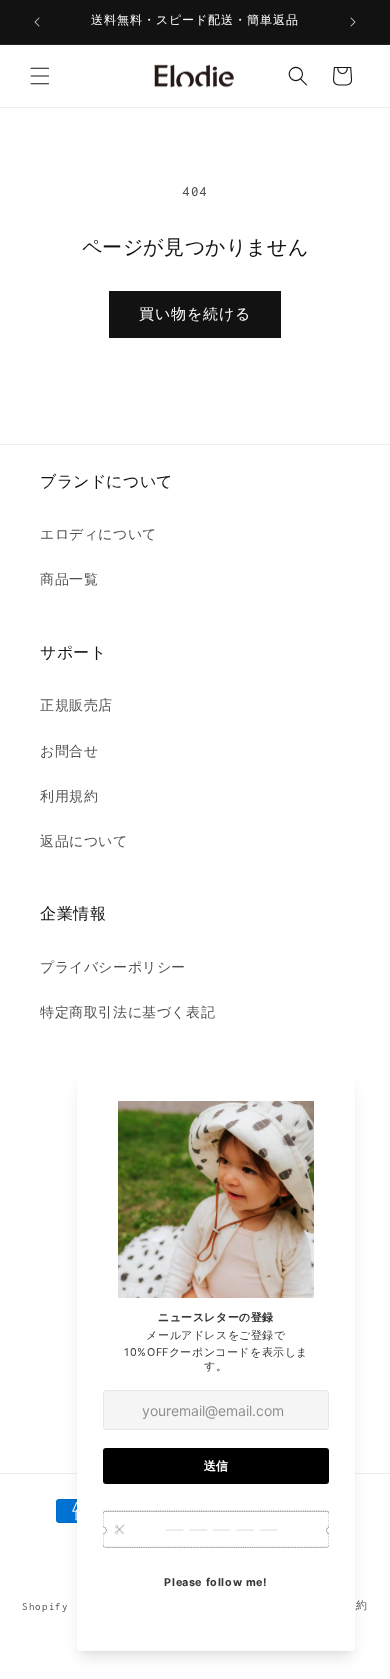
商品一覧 (69, 579)
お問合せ (69, 751)
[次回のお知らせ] (353, 22)
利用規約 (69, 796)
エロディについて (98, 534)
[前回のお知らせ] (37, 22)
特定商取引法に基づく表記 (127, 1012)
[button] (40, 76)
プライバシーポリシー (113, 967)
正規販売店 (76, 705)
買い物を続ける (195, 314)
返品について (84, 841)
